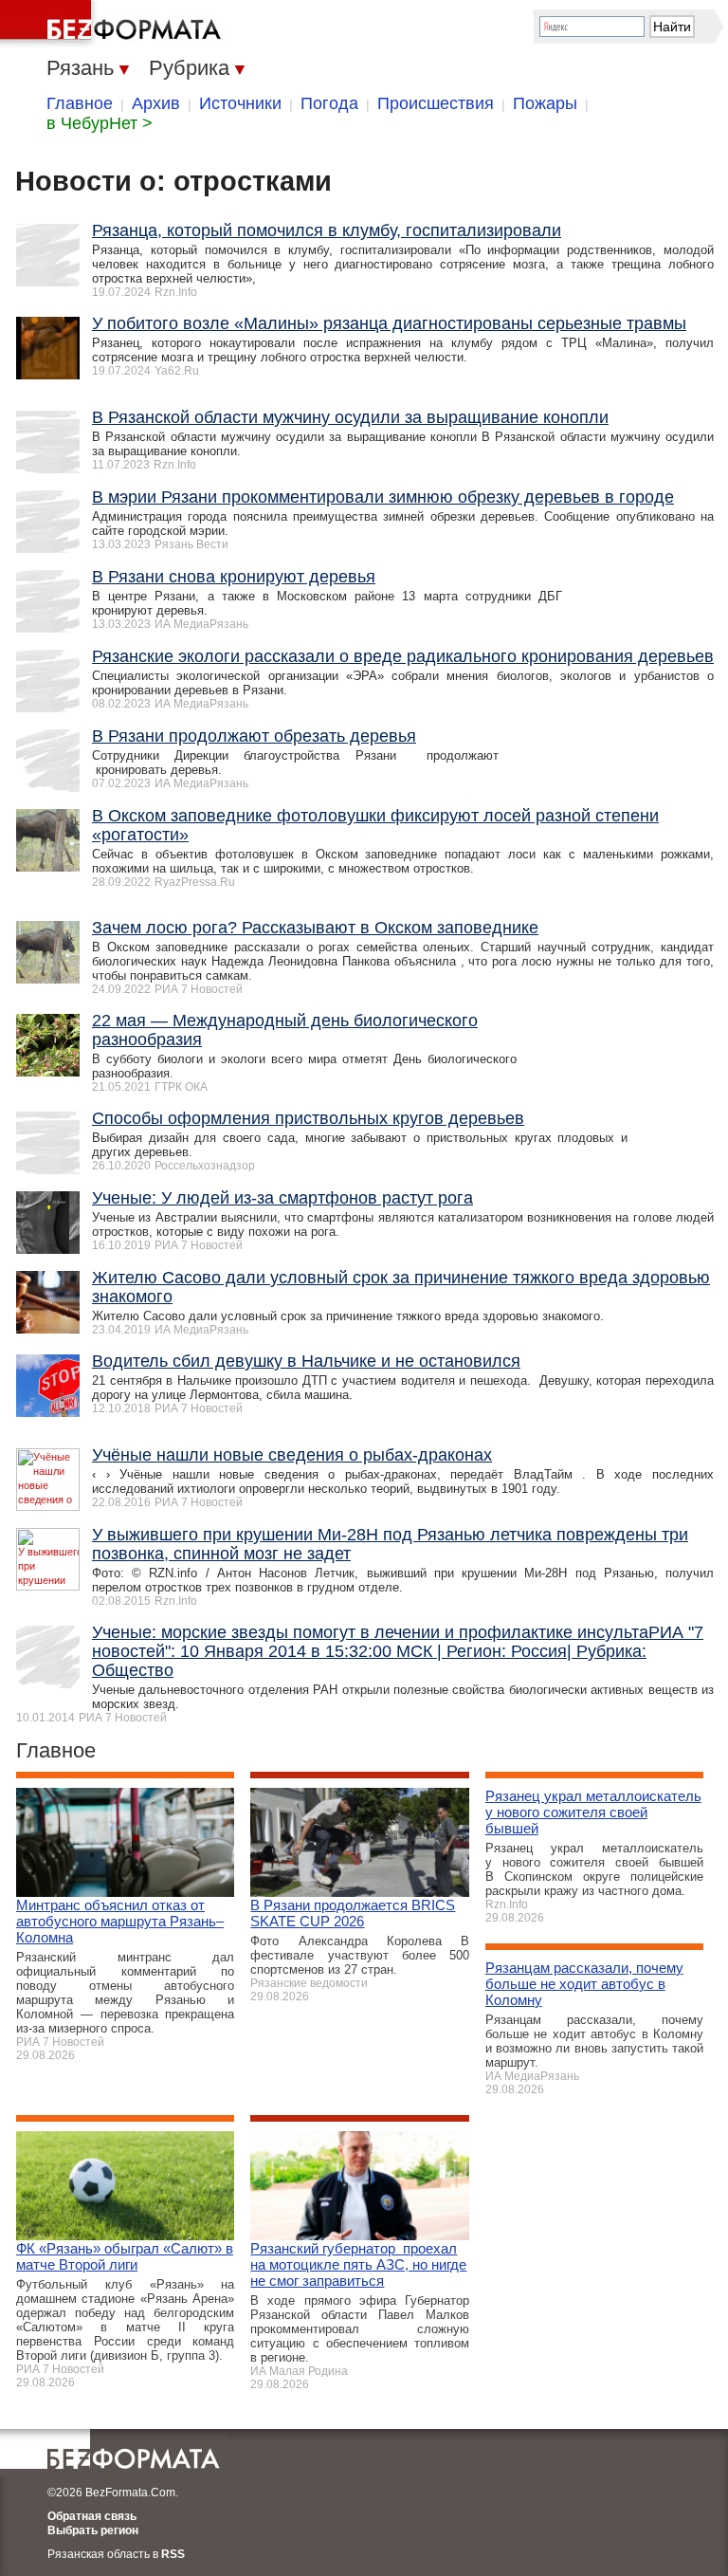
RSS (173, 2554)
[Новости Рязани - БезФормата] (114, 24)
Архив (156, 103)
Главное (80, 103)
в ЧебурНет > (100, 123)
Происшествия (436, 103)
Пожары (545, 103)
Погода (329, 103)
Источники (240, 103)
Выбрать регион (93, 2530)
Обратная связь (92, 2516)
